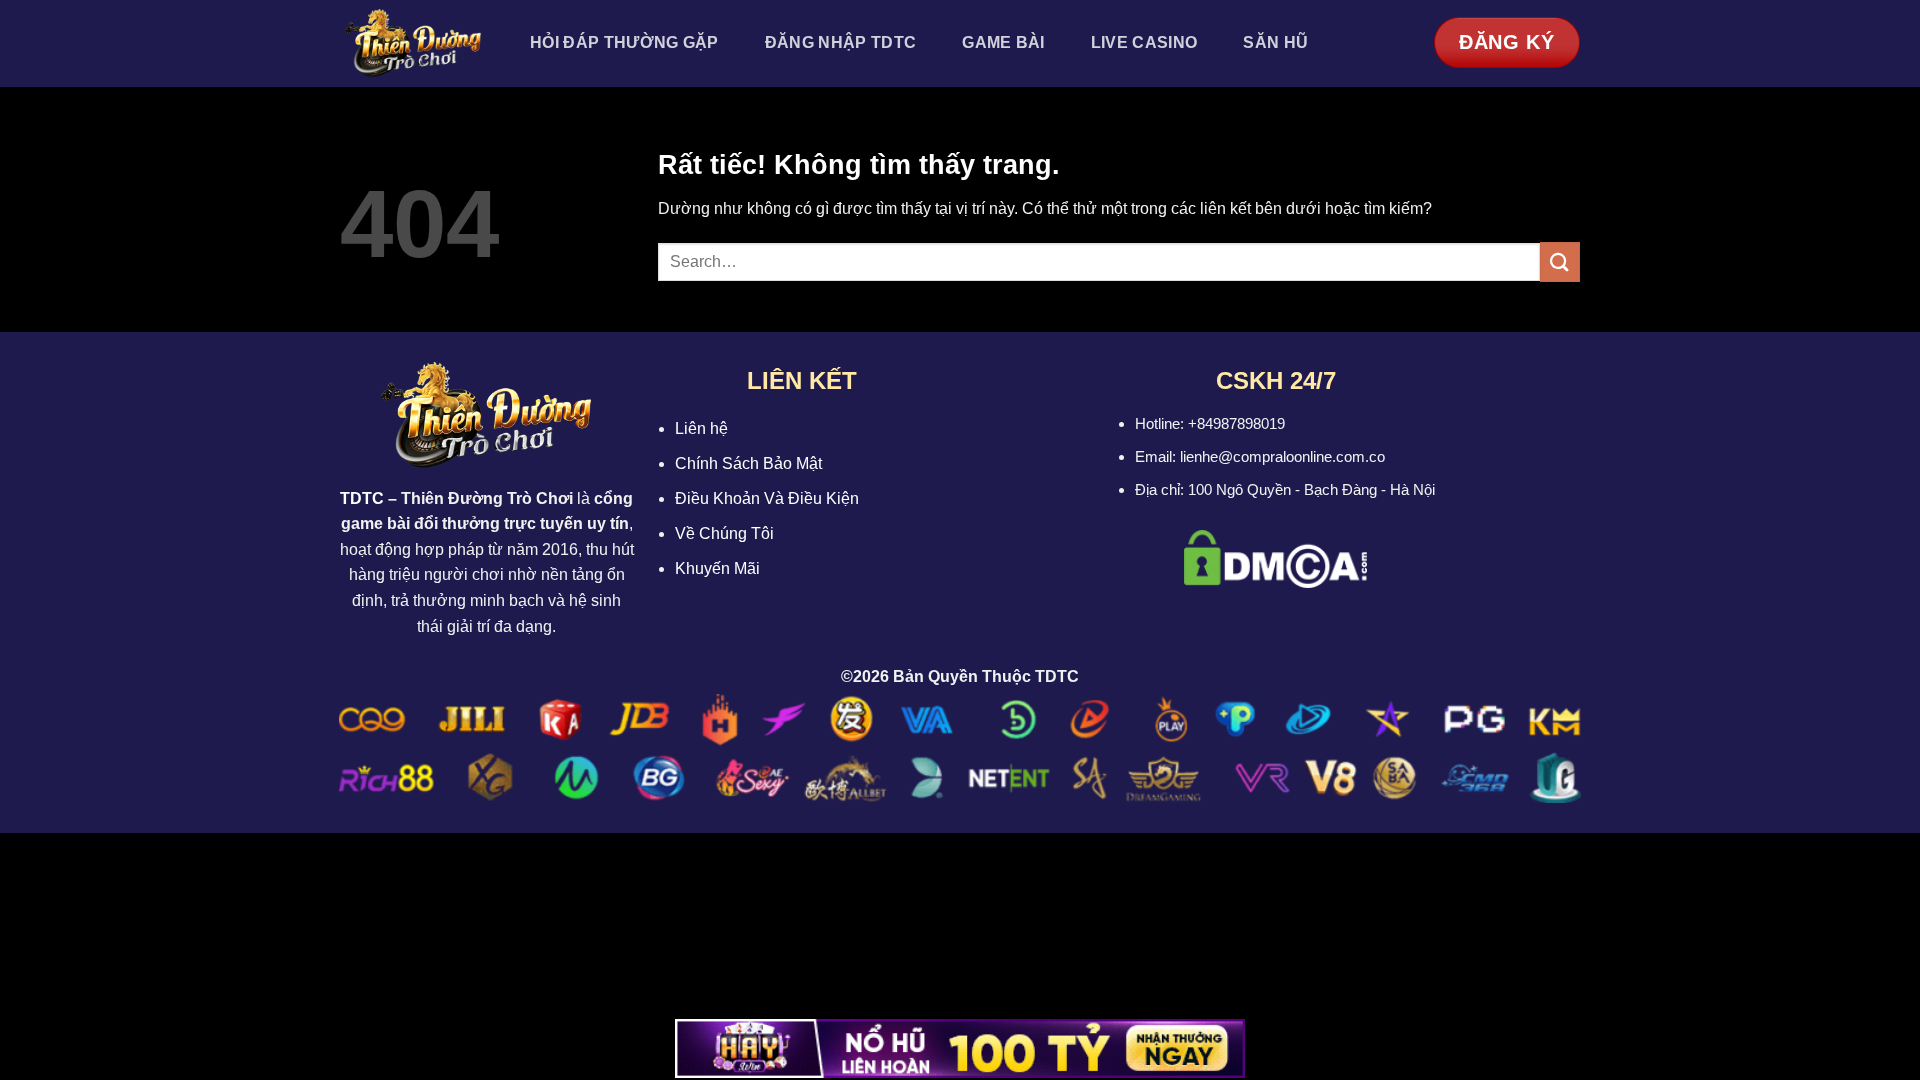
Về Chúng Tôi (724, 533)
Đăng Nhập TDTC (840, 42)
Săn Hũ (1275, 42)
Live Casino (1144, 42)
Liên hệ (701, 428)
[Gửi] (1560, 261)
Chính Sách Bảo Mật (748, 463)
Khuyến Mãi (717, 568)
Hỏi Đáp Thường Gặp (624, 42)
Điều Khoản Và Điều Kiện (767, 498)
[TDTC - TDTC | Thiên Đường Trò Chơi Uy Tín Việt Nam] (413, 44)
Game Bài (1003, 42)
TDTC (362, 498)
